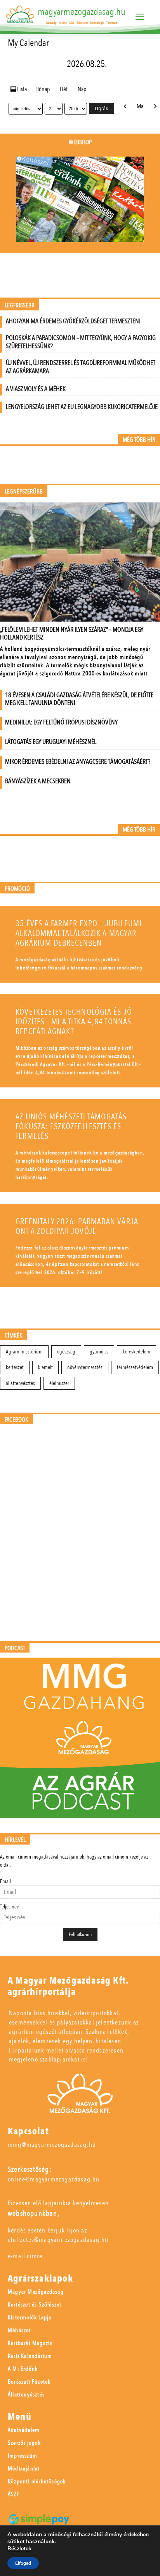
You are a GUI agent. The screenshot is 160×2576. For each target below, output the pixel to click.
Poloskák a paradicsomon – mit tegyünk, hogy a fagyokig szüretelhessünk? (81, 342)
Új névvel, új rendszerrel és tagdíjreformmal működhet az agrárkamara (81, 367)
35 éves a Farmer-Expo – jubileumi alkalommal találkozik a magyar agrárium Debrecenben (79, 933)
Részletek (19, 2549)
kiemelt (45, 1367)
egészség (66, 1352)
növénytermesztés (85, 1367)
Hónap (43, 89)
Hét (64, 89)
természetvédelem (135, 1367)
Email (5, 1881)
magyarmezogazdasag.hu (82, 12)
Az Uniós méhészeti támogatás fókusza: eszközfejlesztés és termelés (71, 1127)
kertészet (15, 1367)
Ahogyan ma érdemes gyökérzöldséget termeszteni (73, 321)
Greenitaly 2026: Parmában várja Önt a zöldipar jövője (77, 1226)
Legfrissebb (20, 306)
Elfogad (23, 2563)
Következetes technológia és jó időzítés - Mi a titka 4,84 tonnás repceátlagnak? (74, 1022)
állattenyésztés (20, 1383)
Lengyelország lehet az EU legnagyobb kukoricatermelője (82, 407)
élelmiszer (59, 1383)
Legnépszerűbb (24, 492)
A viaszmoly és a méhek (36, 389)
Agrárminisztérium (24, 1352)
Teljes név (9, 1907)
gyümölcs (99, 1352)
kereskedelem (137, 1352)
